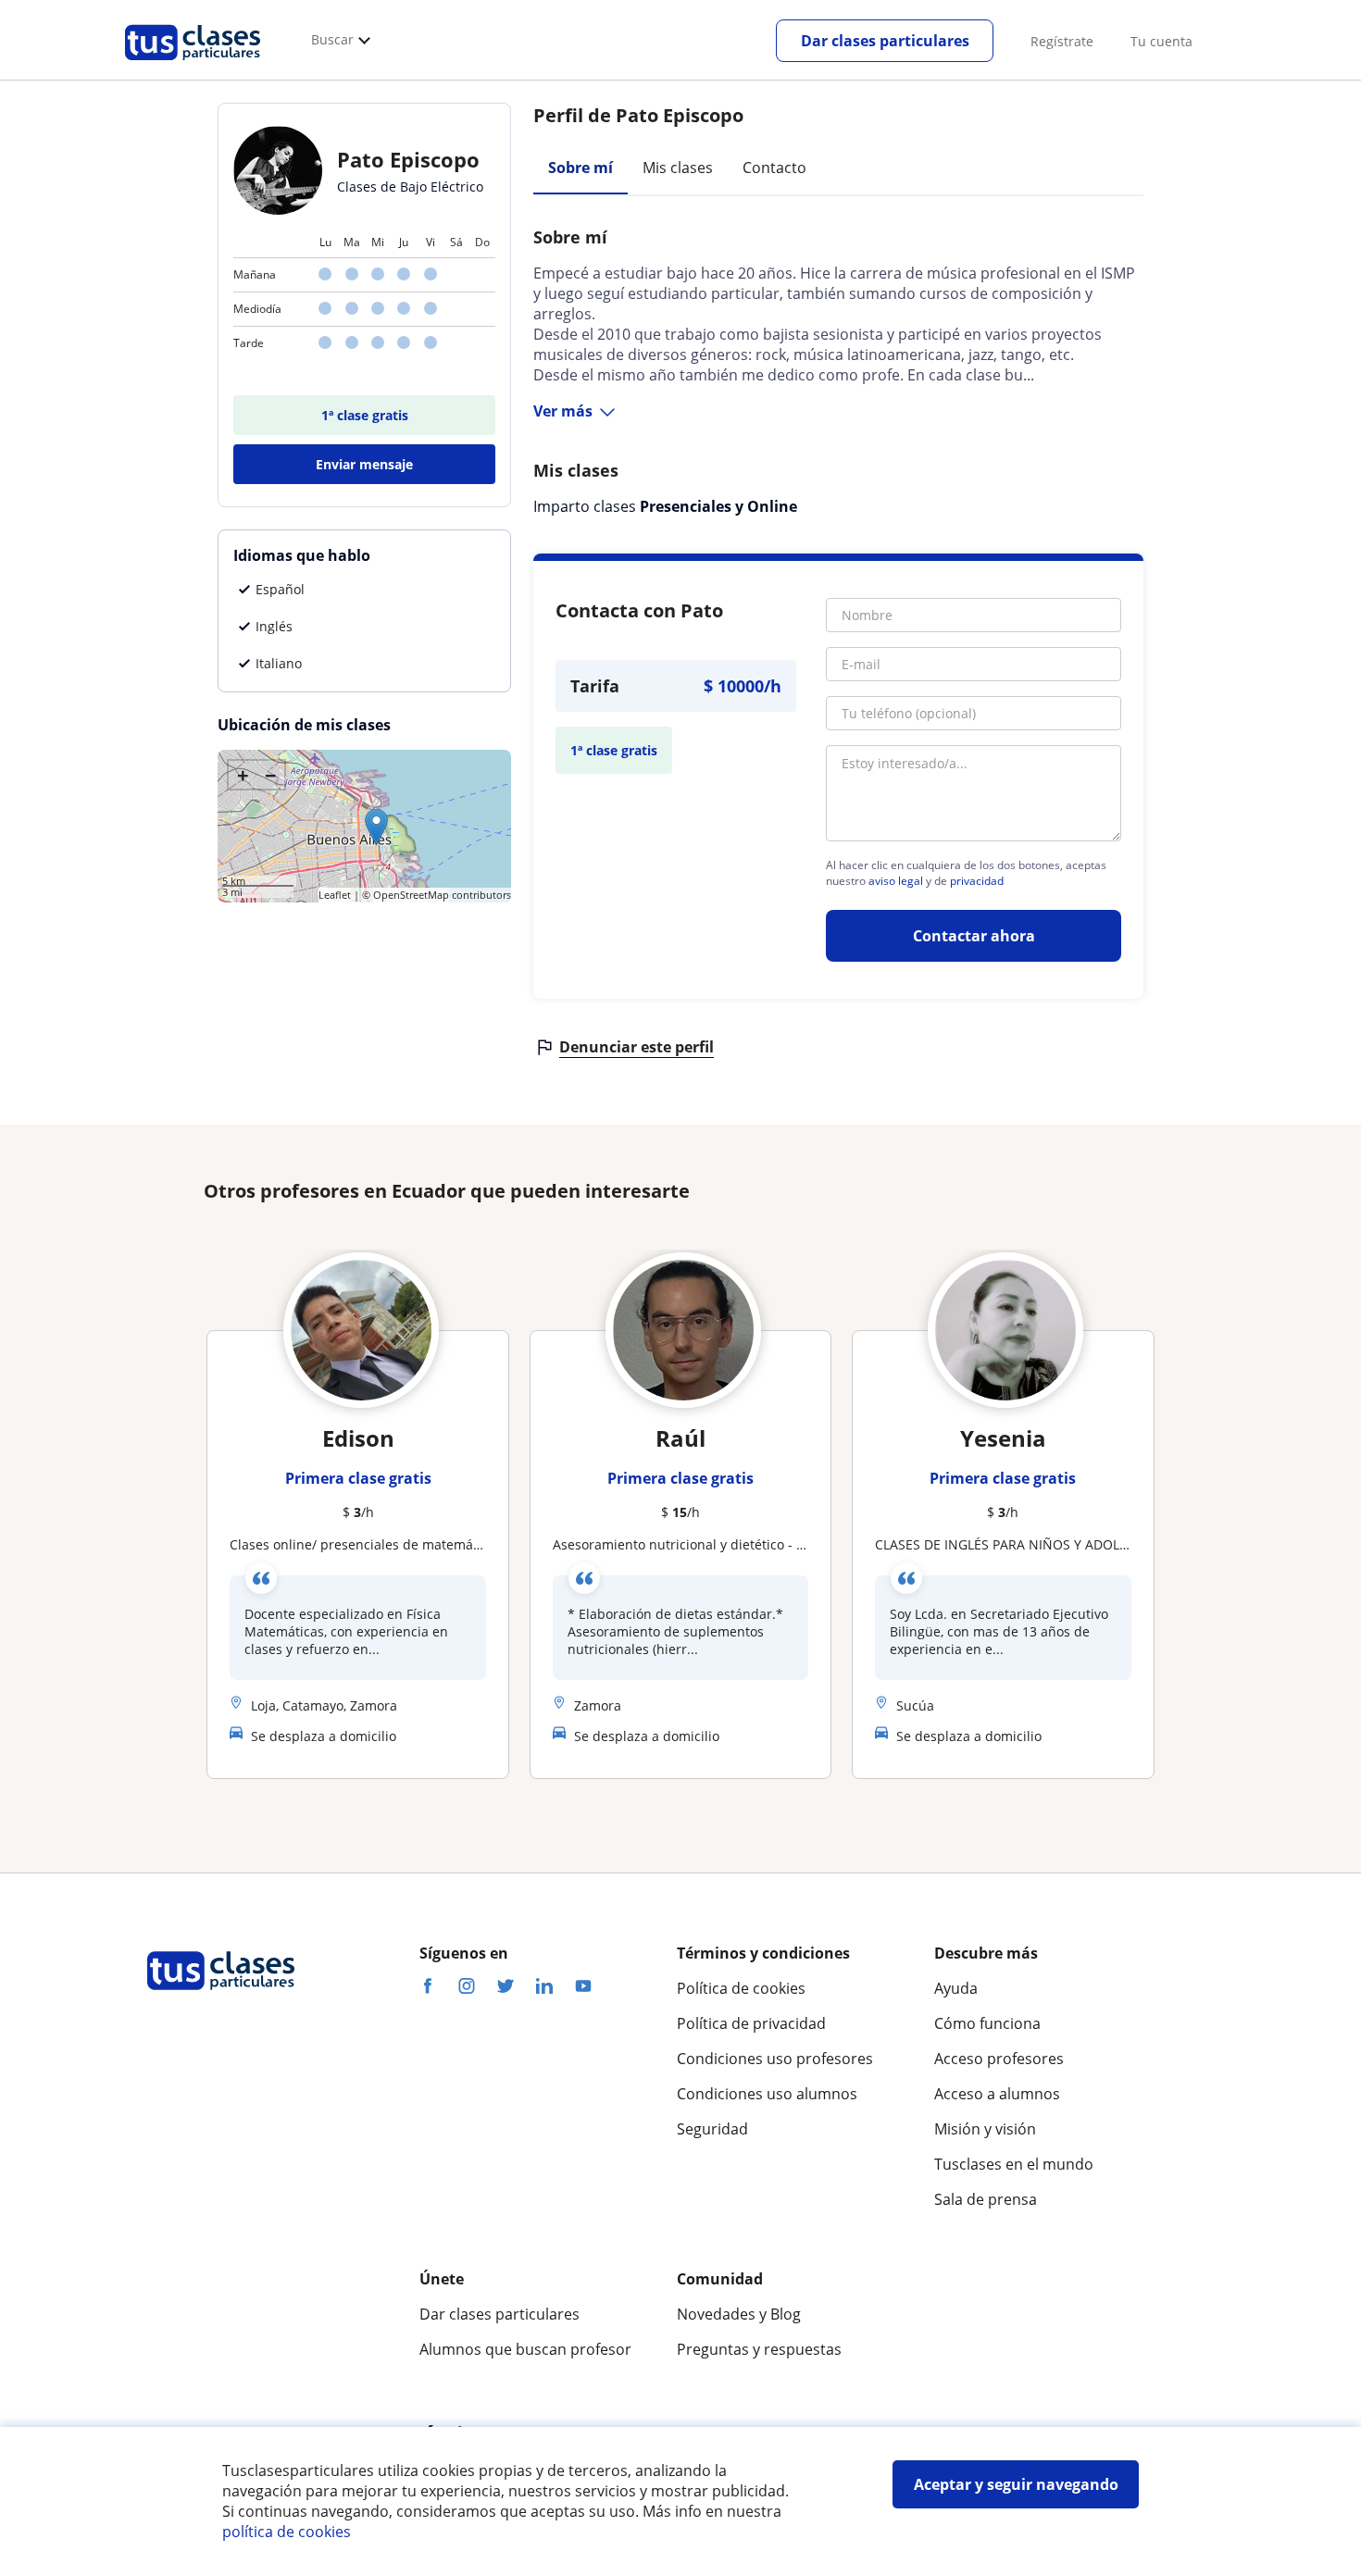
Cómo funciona (987, 2023)
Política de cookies (741, 1988)
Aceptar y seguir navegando (1016, 2484)
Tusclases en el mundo (1014, 2164)
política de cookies (287, 2532)
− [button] (271, 775)
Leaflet (335, 895)
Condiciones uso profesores (775, 2059)
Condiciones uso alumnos (767, 2094)
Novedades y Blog (739, 2314)
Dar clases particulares (885, 41)
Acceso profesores (999, 2059)
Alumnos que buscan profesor (525, 2349)
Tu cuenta (1161, 41)
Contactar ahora (974, 936)
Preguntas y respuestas (759, 2349)
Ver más (563, 411)
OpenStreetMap (411, 895)
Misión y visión (985, 2129)
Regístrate (1062, 41)
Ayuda (956, 1988)
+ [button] (243, 775)
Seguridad (712, 2129)
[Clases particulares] (193, 66)
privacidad (977, 881)
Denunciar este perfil (637, 1047)
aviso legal (896, 881)
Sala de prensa (986, 2199)
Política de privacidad (751, 2023)
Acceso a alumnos (997, 2094)
